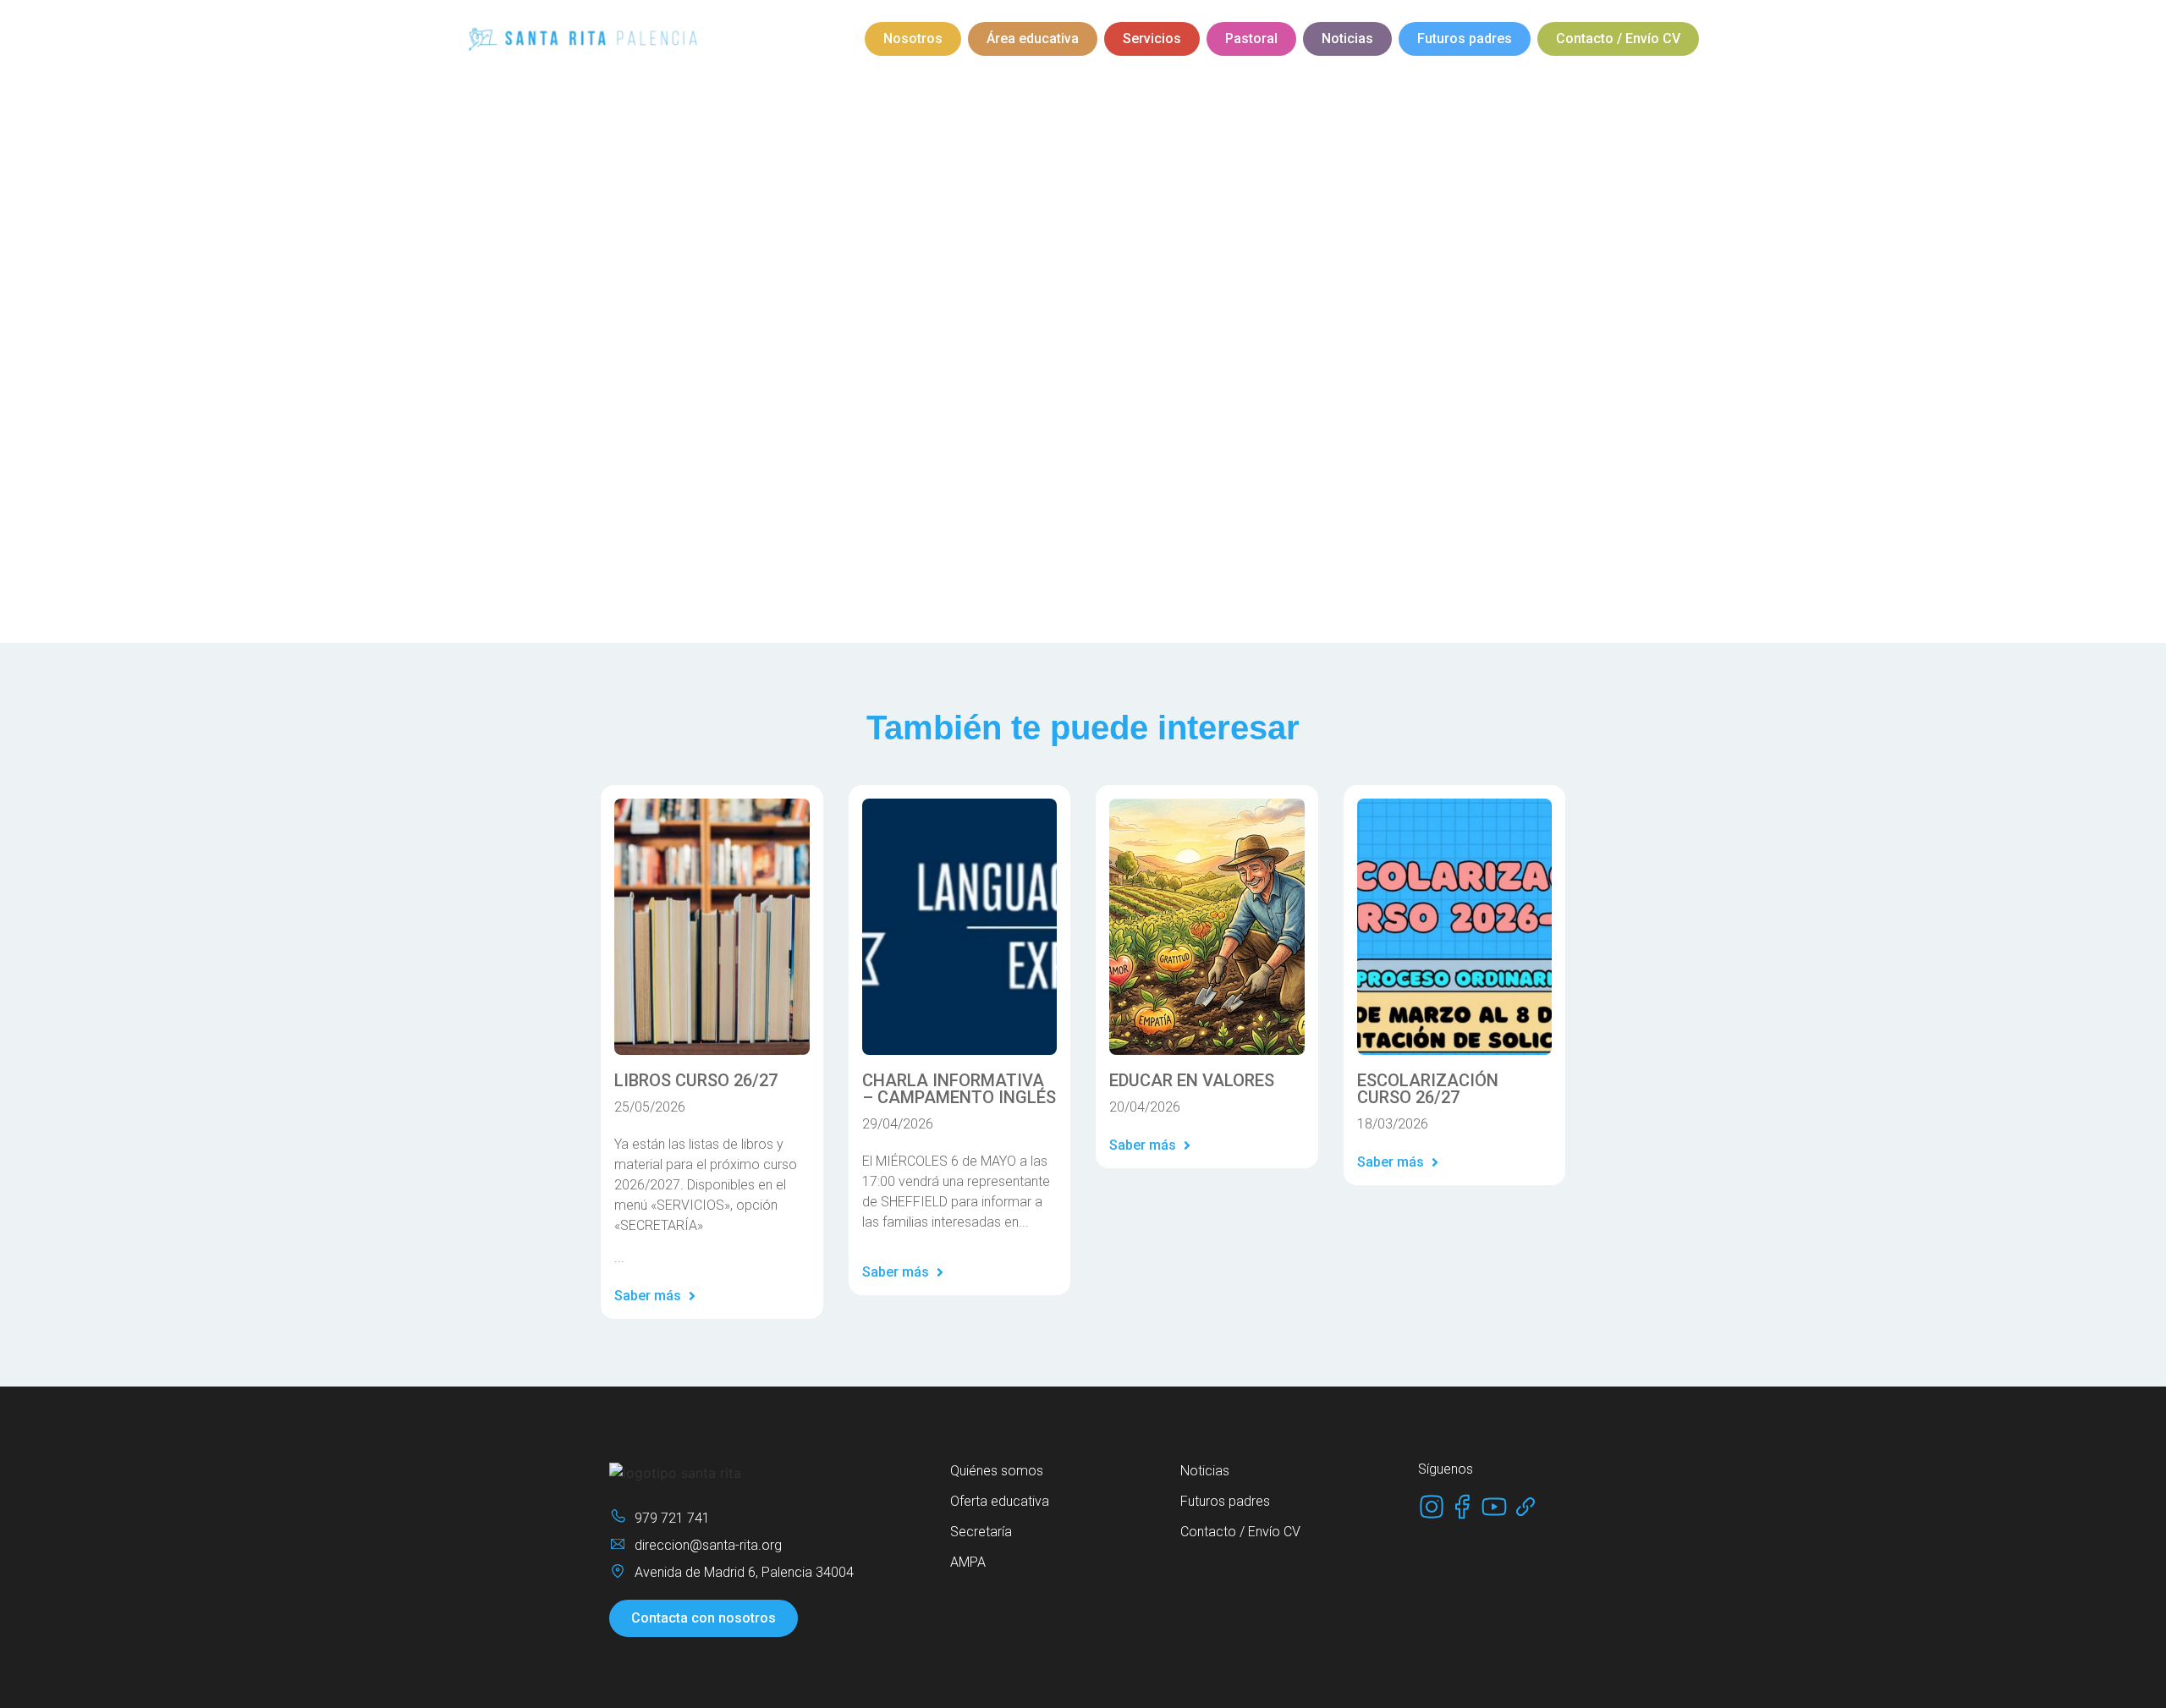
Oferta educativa (1000, 1501)
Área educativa (1033, 38)
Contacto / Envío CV (1618, 38)
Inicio (888, 184)
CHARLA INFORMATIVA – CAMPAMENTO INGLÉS (959, 1089)
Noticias (1347, 38)
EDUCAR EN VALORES (1192, 1080)
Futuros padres (1465, 38)
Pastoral (1251, 38)
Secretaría (981, 1532)
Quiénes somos (997, 1471)
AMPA (968, 1562)
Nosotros (913, 38)
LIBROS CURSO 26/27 (696, 1080)
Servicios (1152, 38)
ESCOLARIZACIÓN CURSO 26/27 (1428, 1089)
